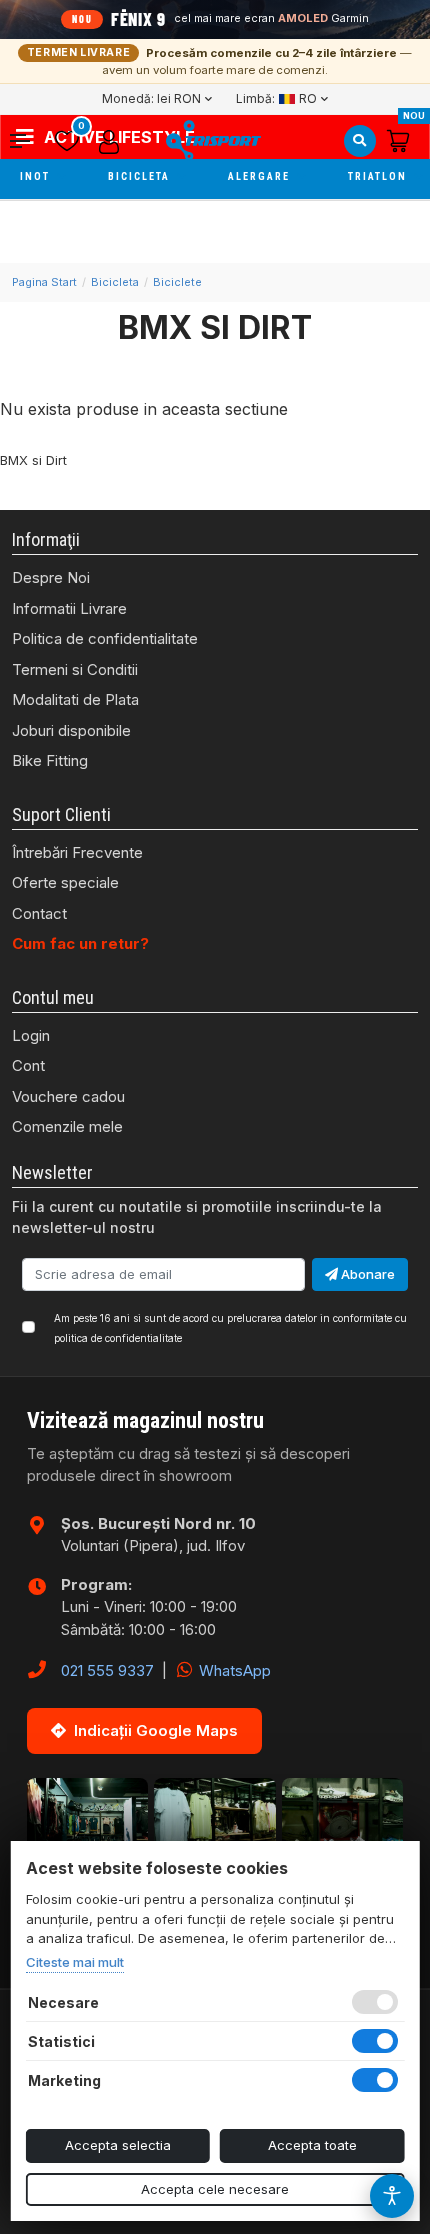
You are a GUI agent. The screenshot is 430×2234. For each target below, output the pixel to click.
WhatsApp (233, 1670)
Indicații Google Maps (156, 1730)
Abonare (366, 1274)
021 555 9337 (107, 1670)
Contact (39, 913)
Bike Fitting (50, 760)
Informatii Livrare (69, 608)
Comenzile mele (67, 1126)
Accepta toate (312, 2145)
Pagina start (44, 282)
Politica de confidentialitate (105, 638)
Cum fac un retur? (80, 943)
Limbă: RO (276, 98)
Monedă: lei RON (151, 98)
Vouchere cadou (68, 1096)
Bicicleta (141, 176)
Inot (37, 176)
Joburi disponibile (71, 730)
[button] (27, 141)
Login (31, 1035)
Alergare (261, 176)
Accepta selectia (118, 2145)
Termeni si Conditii (75, 669)
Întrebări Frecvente (77, 852)
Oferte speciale (65, 882)
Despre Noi (51, 577)
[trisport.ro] (213, 140)
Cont (28, 1065)
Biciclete (177, 282)
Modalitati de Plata (75, 699)
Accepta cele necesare (215, 2189)
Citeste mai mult (75, 1962)
